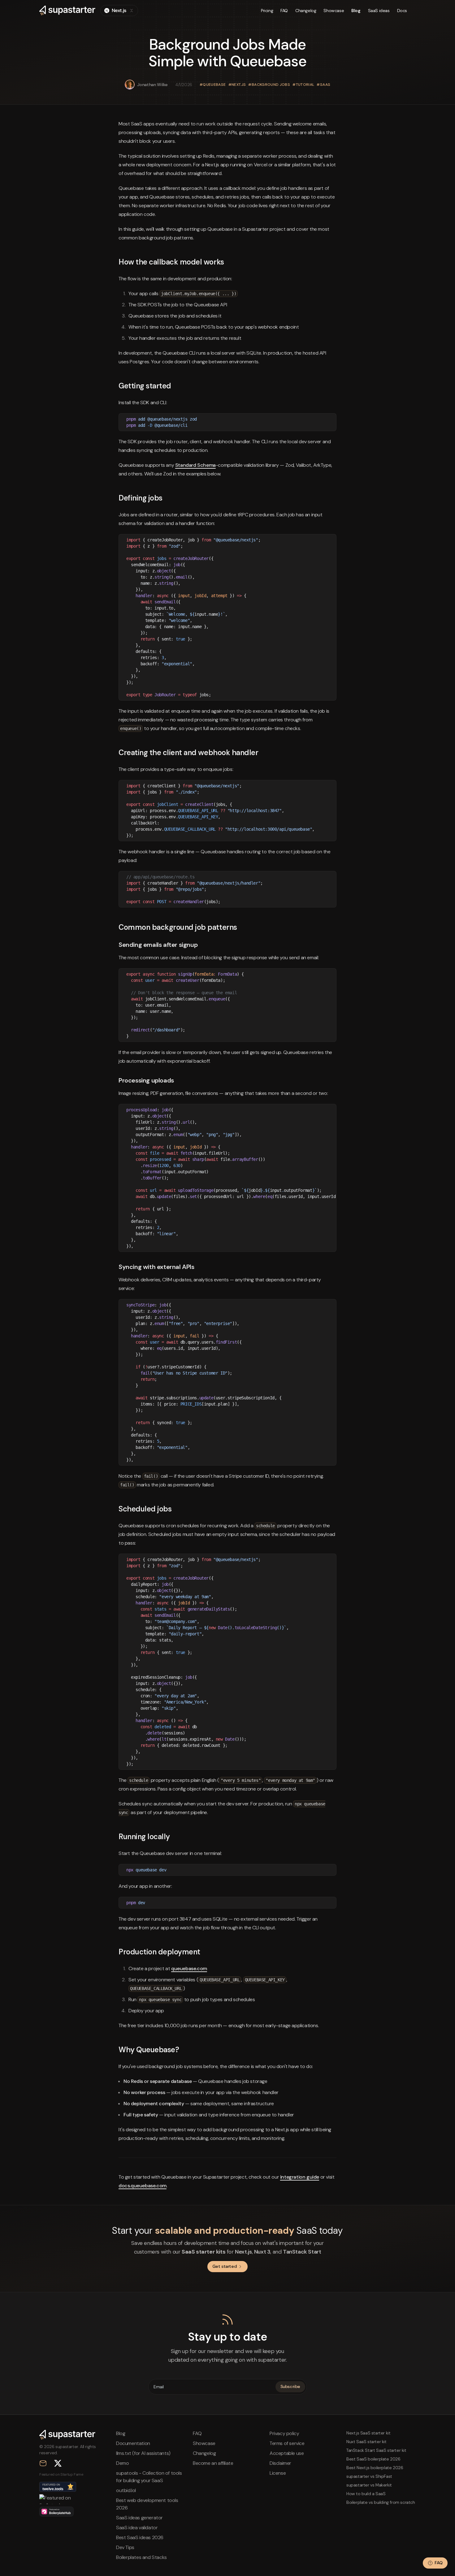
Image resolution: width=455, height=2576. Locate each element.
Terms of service (287, 2443)
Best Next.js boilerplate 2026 (375, 2468)
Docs (402, 11)
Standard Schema (195, 465)
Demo (122, 2463)
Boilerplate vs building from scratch (381, 2502)
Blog (356, 11)
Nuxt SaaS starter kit (366, 2442)
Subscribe (290, 2386)
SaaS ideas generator (139, 2518)
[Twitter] (58, 2463)
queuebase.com (189, 1968)
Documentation (133, 2443)
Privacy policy (284, 2433)
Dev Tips (125, 2547)
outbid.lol (126, 2490)
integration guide (300, 2177)
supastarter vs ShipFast (369, 2476)
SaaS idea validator (137, 2528)
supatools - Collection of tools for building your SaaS (149, 2477)
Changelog (306, 11)
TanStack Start (302, 2252)
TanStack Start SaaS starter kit (376, 2450)
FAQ (284, 11)
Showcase (334, 11)
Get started (225, 2266)
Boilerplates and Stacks (141, 2557)
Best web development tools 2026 (147, 2504)
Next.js (243, 2252)
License (278, 2473)
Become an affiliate (213, 2463)
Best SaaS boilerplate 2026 (373, 2459)
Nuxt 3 (262, 2252)
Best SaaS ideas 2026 (140, 2537)
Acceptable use (287, 2453)
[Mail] (43, 2463)
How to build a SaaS (366, 2494)
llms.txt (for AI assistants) (143, 2453)
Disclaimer (280, 2463)
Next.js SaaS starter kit (368, 2433)
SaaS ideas (379, 11)
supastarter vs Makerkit (369, 2485)
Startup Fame (72, 2474)
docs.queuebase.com (143, 2186)
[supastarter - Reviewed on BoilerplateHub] (56, 2512)
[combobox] (119, 11)
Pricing (267, 11)
